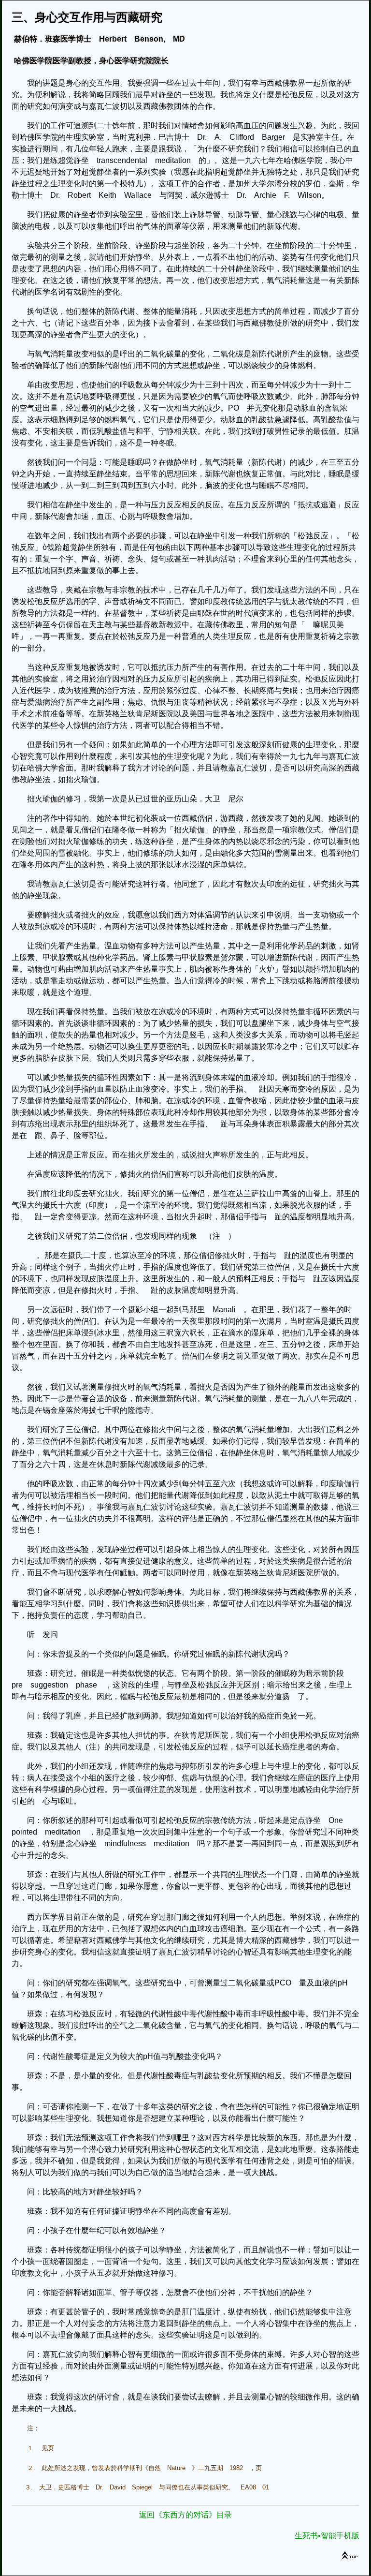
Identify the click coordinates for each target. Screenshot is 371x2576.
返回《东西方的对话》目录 (185, 2515)
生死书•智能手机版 (327, 2536)
